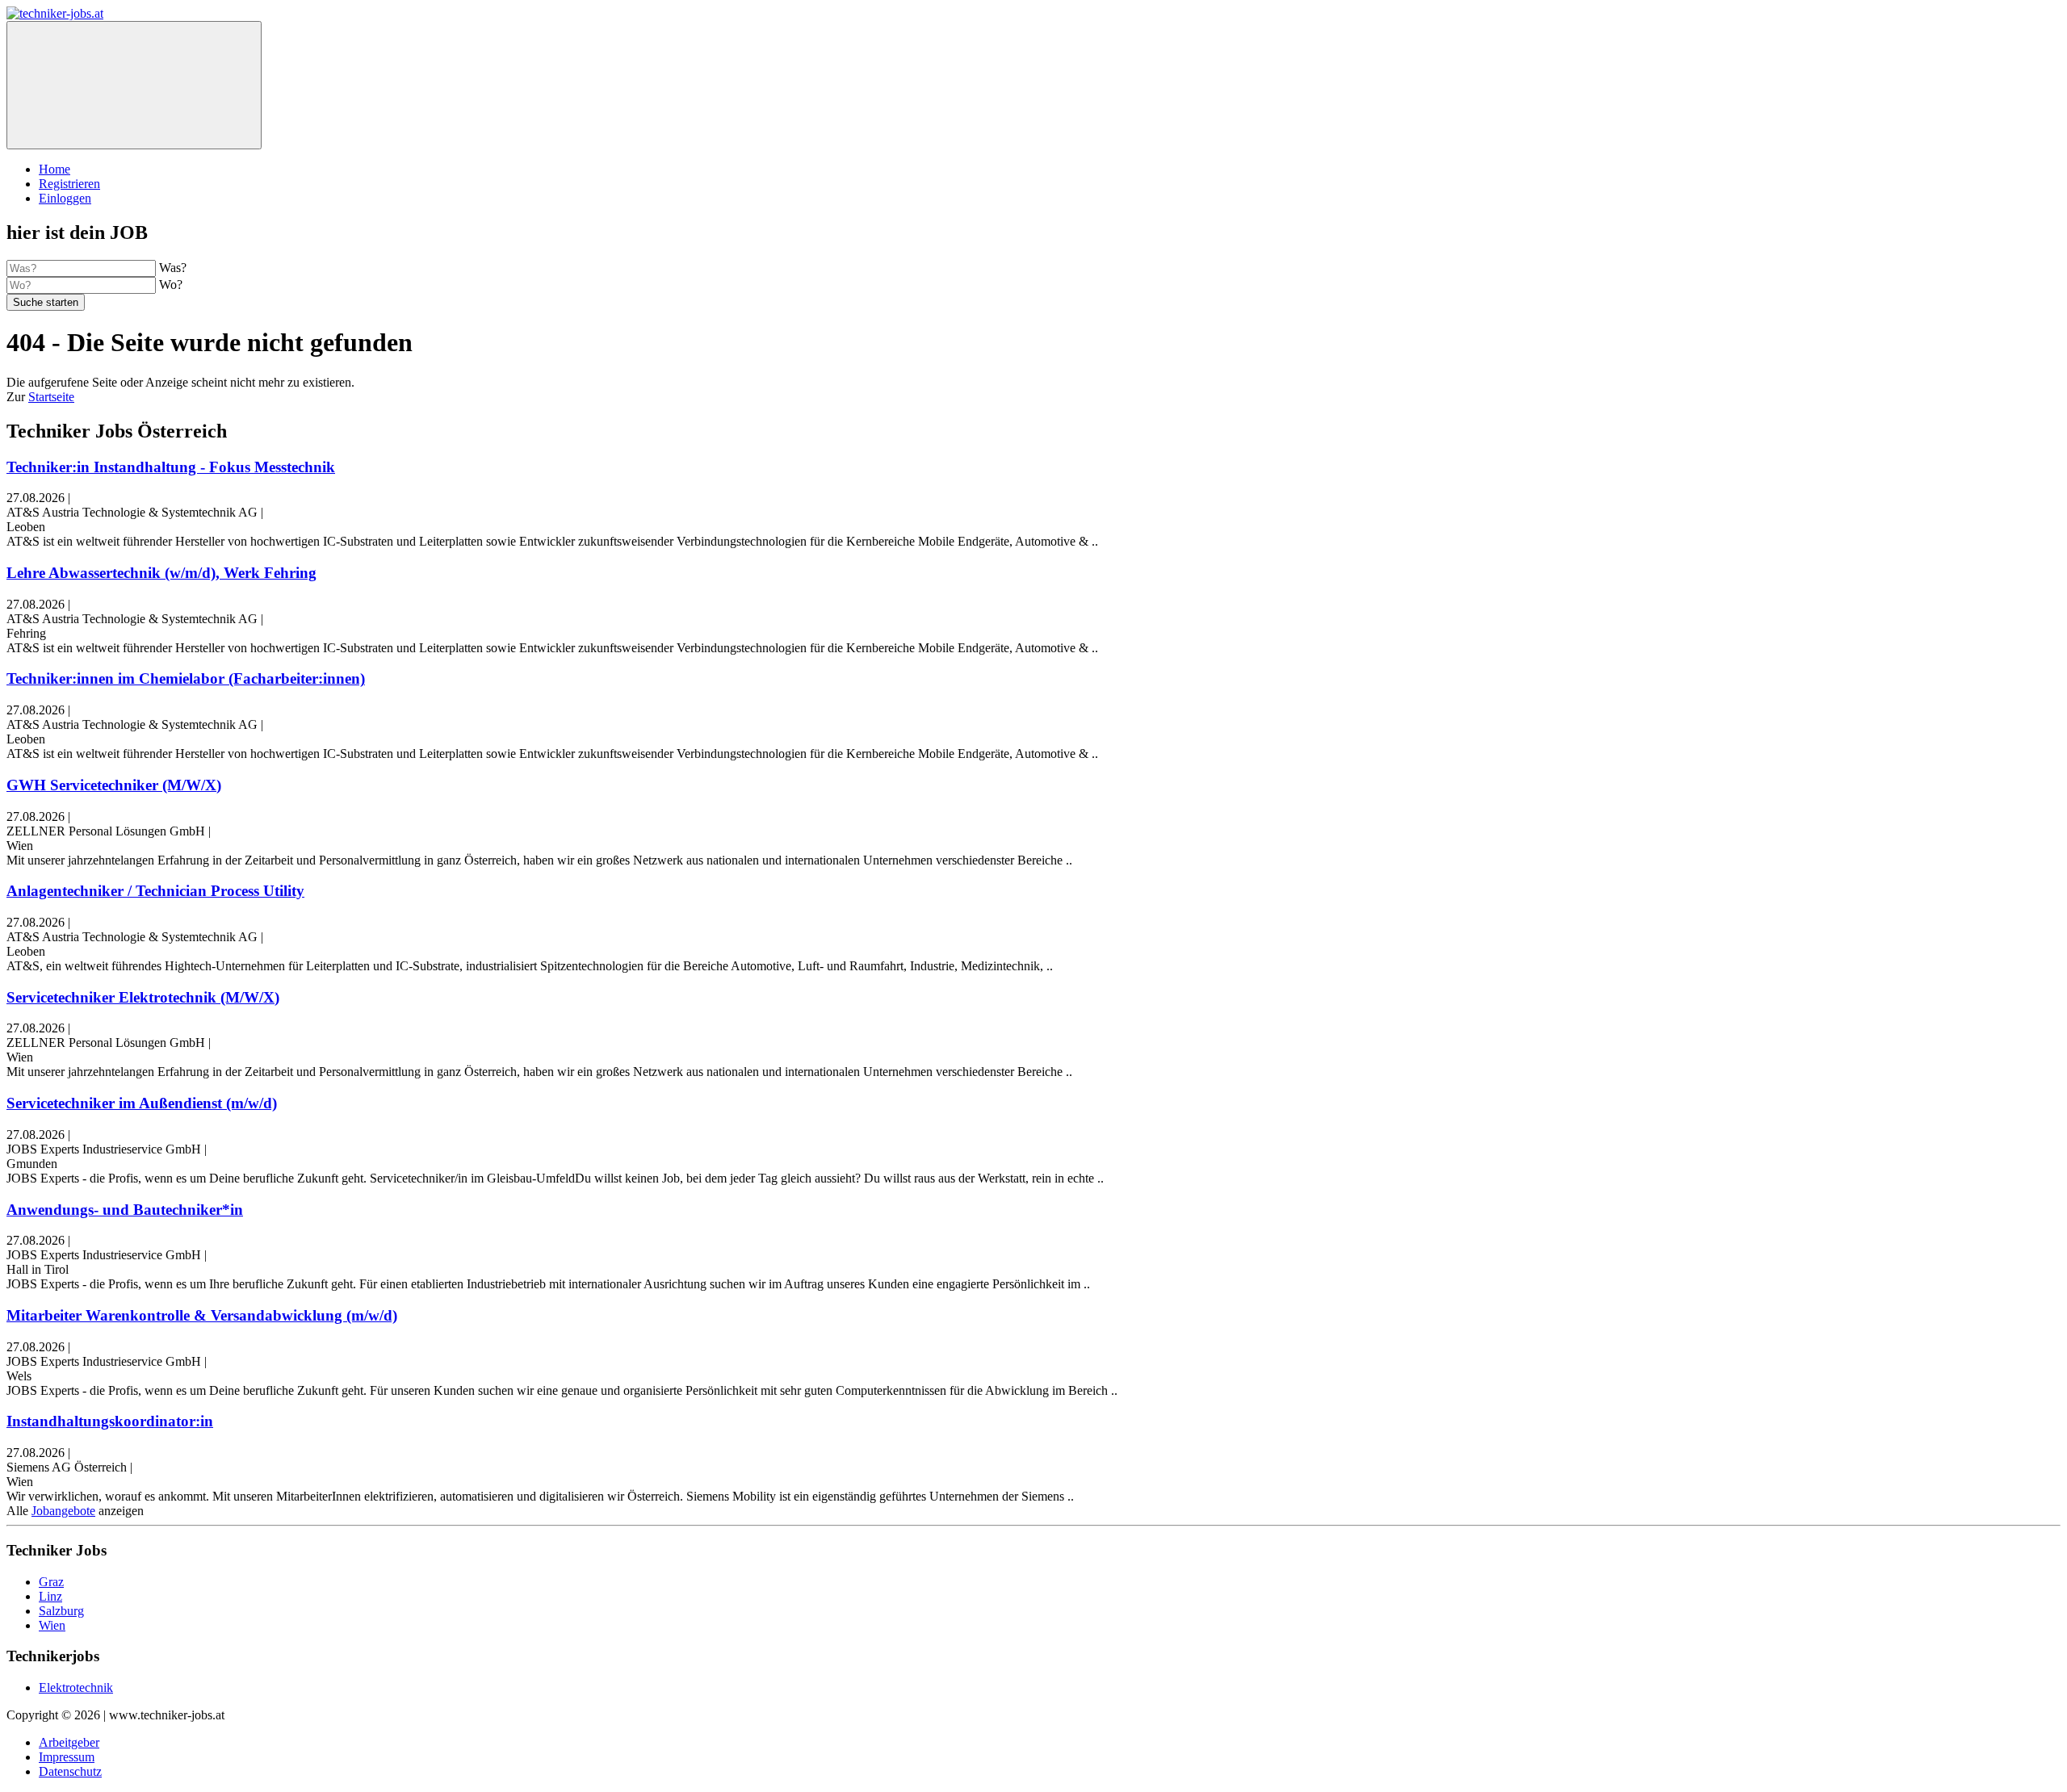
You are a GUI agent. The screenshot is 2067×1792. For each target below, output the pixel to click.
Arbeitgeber (69, 1742)
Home (55, 169)
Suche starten (46, 302)
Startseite (51, 397)
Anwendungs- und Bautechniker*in (125, 1210)
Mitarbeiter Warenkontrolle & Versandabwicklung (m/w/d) (202, 1315)
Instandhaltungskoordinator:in (110, 1421)
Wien (52, 1625)
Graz (51, 1582)
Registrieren (69, 184)
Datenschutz (70, 1771)
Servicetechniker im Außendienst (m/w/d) (142, 1103)
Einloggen (65, 198)
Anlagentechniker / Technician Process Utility (155, 891)
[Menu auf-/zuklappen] (134, 85)
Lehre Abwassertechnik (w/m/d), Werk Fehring (161, 573)
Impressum (67, 1757)
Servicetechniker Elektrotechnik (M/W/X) (143, 997)
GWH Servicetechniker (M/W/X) (114, 785)
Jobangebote (63, 1511)
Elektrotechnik (76, 1687)
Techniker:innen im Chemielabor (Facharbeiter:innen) (186, 678)
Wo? (171, 285)
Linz (50, 1596)
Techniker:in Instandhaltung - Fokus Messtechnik (171, 467)
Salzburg (61, 1611)
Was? (173, 268)
